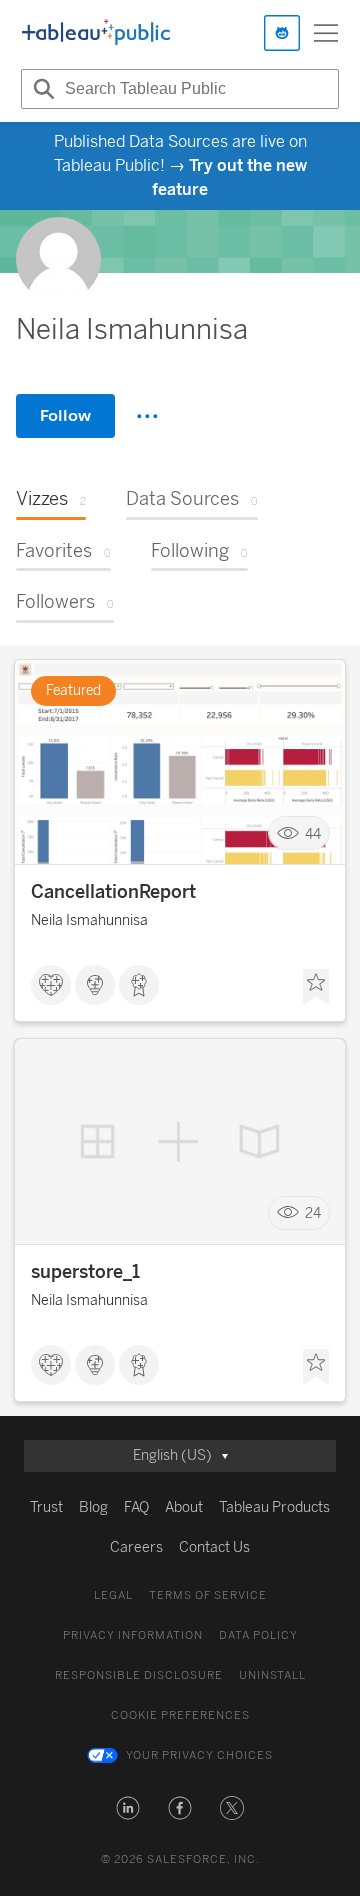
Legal (113, 1595)
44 (313, 833)
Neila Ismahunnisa (89, 920)
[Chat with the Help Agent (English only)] (282, 33)
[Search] (41, 89)
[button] (128, 1808)
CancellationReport (113, 892)
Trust (46, 1507)
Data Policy (258, 1635)
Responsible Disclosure (139, 1675)
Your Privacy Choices (199, 1755)
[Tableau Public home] (96, 33)
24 (313, 1213)
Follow (65, 415)
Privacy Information (133, 1635)
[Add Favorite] (316, 987)
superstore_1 (85, 1272)
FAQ (136, 1507)
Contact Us (214, 1547)
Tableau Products (274, 1507)
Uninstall (272, 1675)
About (184, 1507)
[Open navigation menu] (326, 33)
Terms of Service (208, 1595)
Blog (93, 1507)
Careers (136, 1547)
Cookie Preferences (180, 1715)
